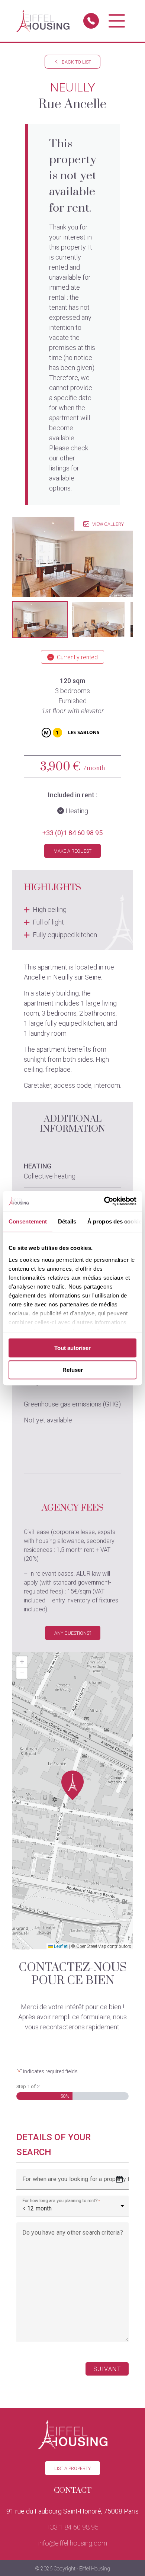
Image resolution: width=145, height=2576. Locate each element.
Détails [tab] (67, 1221)
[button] (40, 620)
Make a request (72, 851)
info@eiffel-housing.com (73, 2543)
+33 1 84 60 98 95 (72, 2527)
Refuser (73, 1370)
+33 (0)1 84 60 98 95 (72, 833)
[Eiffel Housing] (43, 21)
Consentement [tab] (28, 1221)
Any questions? (73, 1633)
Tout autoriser (72, 1348)
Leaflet (60, 1946)
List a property (72, 2468)
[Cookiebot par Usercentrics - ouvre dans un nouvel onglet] (104, 1201)
